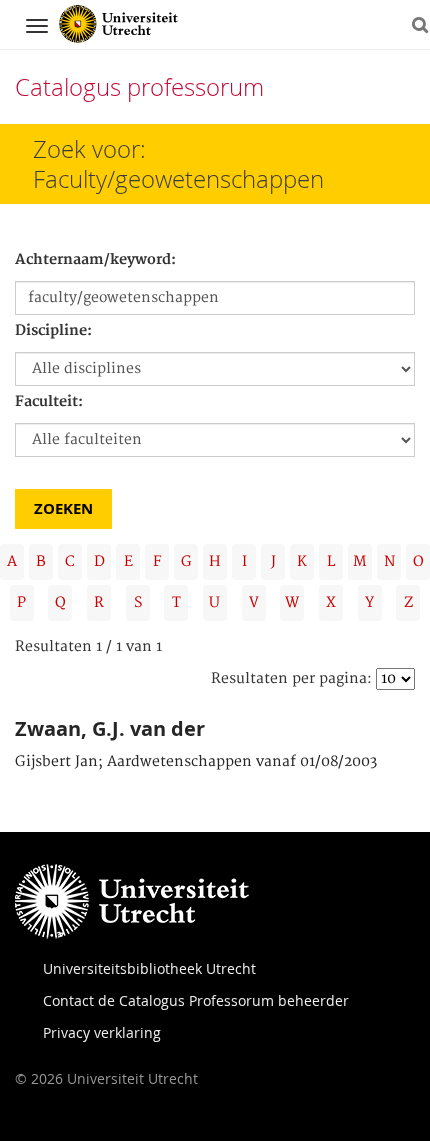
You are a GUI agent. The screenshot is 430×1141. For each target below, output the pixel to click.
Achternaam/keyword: (95, 260)
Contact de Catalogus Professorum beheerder (196, 1000)
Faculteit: (49, 402)
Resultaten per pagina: (291, 679)
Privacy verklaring (102, 1032)
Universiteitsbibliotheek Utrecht (149, 968)
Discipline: (53, 331)
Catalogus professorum (139, 87)
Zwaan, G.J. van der (110, 728)
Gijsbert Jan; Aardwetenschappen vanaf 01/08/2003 (196, 762)
